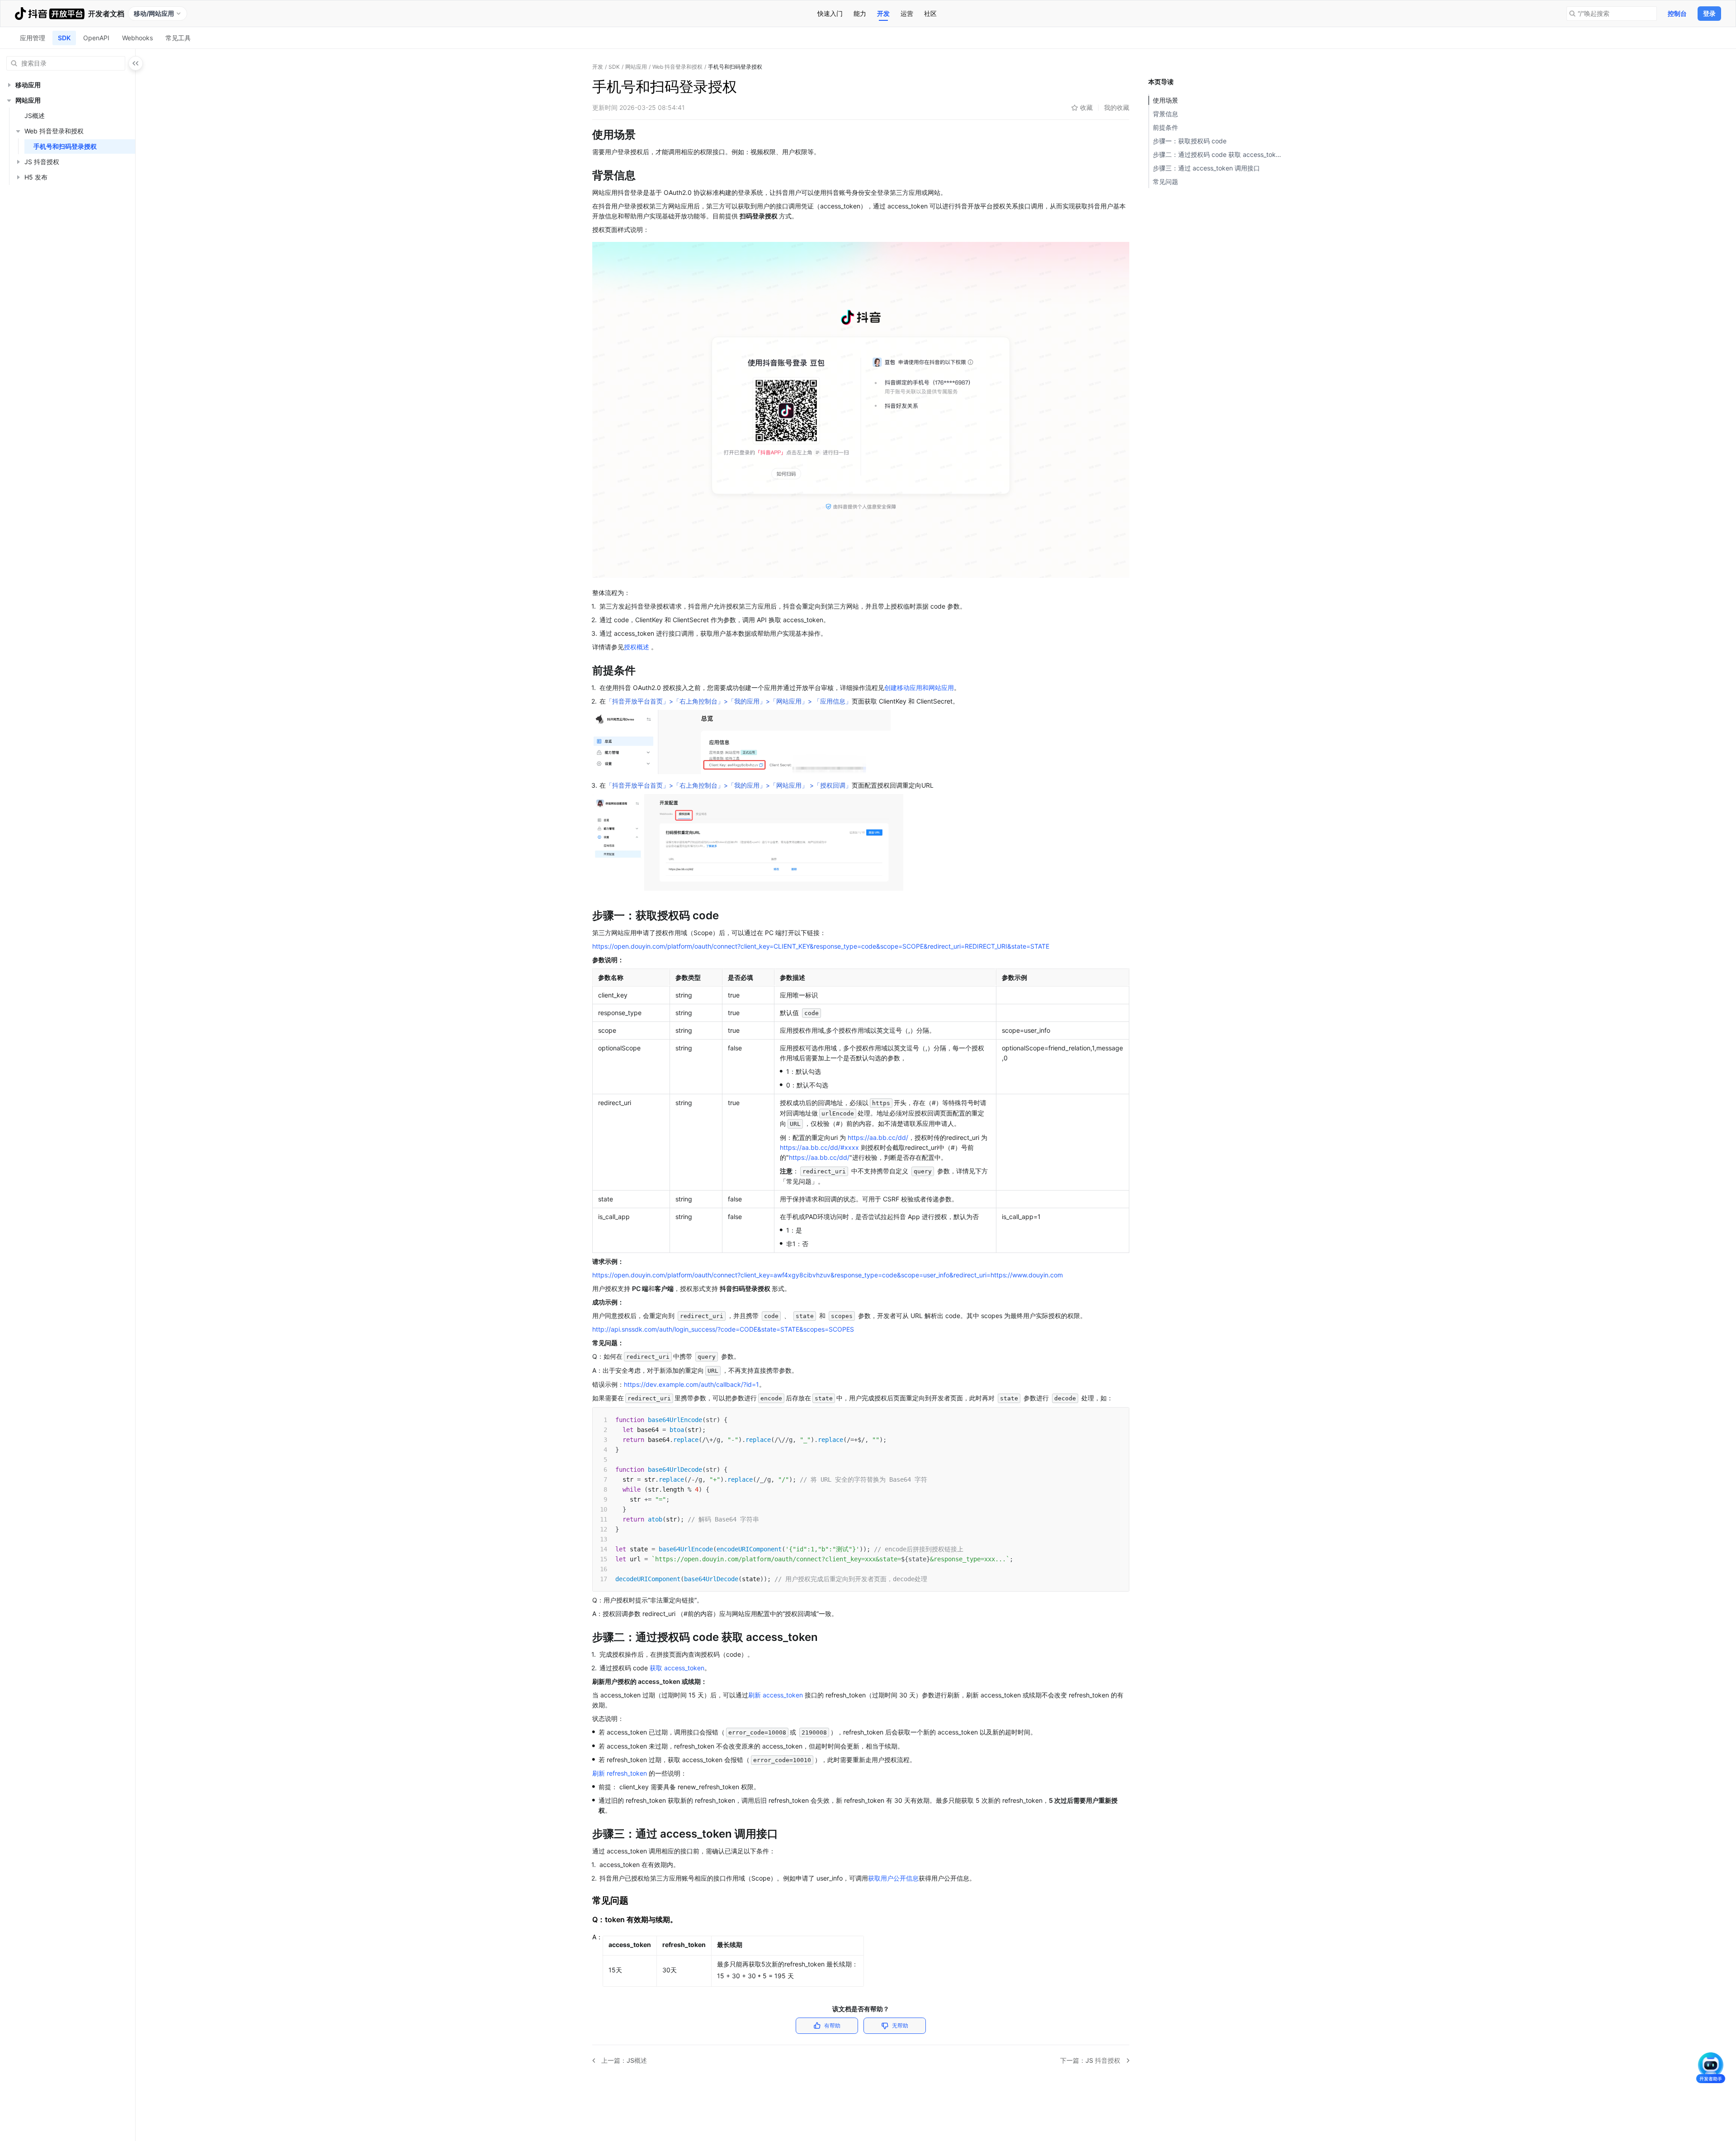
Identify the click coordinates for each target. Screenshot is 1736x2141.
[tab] (830, 14)
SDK (64, 38)
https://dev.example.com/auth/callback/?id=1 (691, 1384)
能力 (860, 13)
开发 (883, 13)
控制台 (1677, 13)
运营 (907, 13)
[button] (9, 85)
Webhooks (137, 38)
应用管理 (33, 38)
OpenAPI (96, 38)
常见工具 (178, 38)
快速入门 (830, 13)
